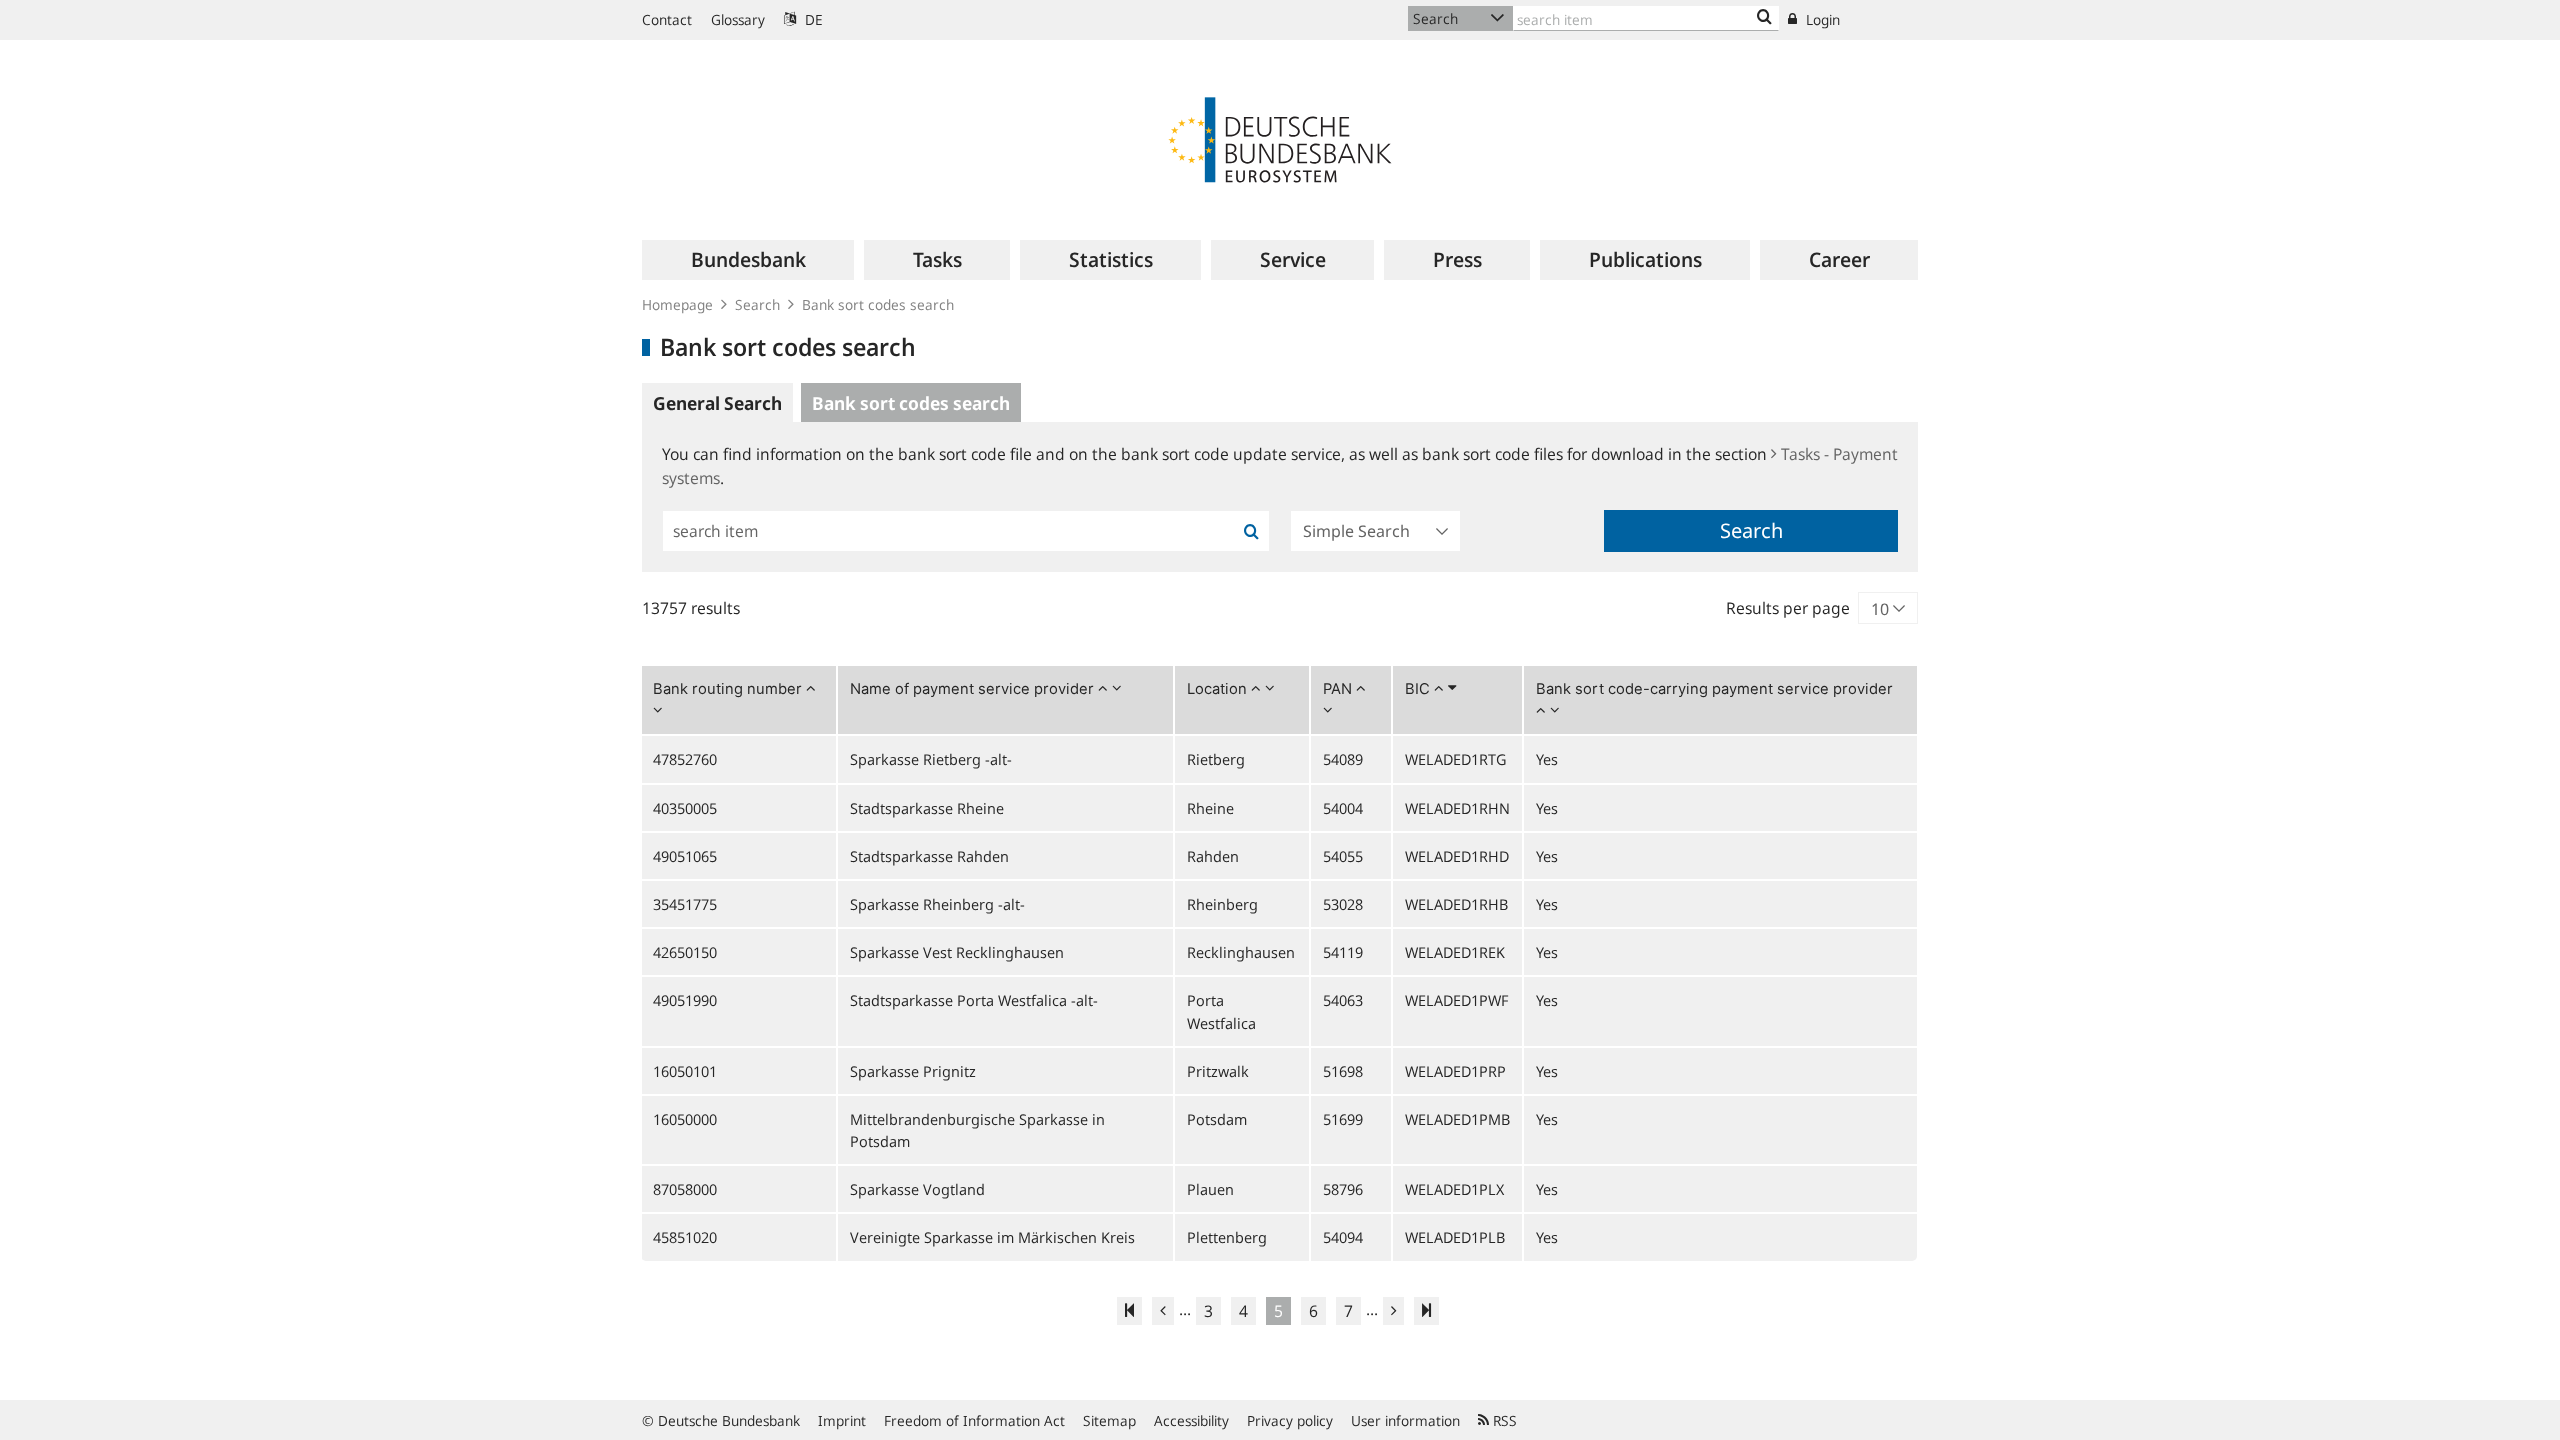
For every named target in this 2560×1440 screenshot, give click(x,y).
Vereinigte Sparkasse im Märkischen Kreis (992, 1237)
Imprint (842, 1420)
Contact (667, 19)
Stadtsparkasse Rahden (929, 856)
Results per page (1788, 608)
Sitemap (1109, 1420)
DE (812, 19)
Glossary (738, 19)
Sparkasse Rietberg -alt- (931, 759)
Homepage (677, 304)
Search (757, 304)
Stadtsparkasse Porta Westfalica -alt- (974, 1000)
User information (1405, 1420)
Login (1821, 19)
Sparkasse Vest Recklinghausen (957, 952)
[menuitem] (748, 260)
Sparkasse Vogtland (917, 1189)
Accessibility (1191, 1420)
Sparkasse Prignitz (913, 1071)
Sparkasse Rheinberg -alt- (937, 904)
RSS (1503, 1420)
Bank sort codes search (878, 304)
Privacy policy (1290, 1420)
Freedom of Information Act (974, 1420)
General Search (717, 403)
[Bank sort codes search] (1764, 18)
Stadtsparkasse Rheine (927, 808)
